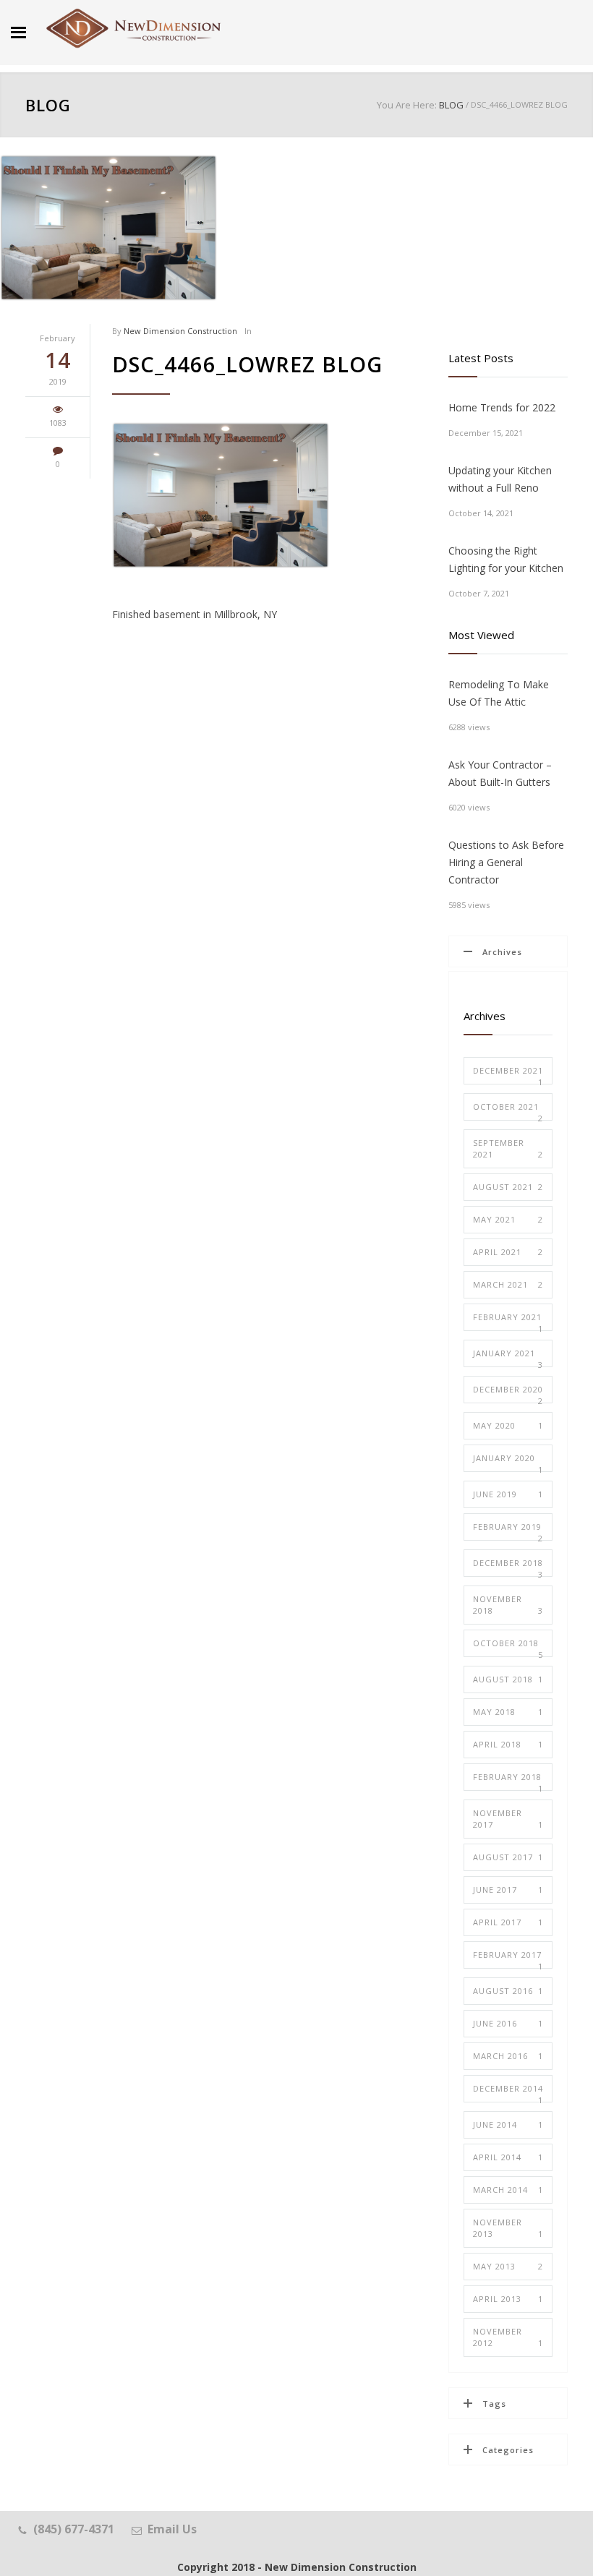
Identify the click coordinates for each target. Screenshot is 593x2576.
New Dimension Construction (180, 331)
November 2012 (508, 2337)
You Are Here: (407, 105)
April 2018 (508, 1744)
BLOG (48, 105)
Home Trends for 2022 (502, 407)
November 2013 (508, 2228)
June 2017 (508, 1890)
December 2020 (508, 1394)
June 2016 (508, 2023)
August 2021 (508, 1187)
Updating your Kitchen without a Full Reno (500, 479)
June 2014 (508, 2124)
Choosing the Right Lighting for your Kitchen (506, 559)
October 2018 (508, 1647)
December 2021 (508, 1075)
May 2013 (508, 2266)
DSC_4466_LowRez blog (247, 364)
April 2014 (508, 2157)
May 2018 (508, 1712)
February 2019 (508, 1531)
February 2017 (508, 1959)
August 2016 (508, 1991)
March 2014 (508, 2190)
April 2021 (508, 1252)
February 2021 (508, 1321)
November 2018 (508, 1605)
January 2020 (508, 1462)
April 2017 (508, 1922)
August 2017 (508, 1857)
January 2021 (508, 1357)
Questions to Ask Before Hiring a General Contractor (506, 862)
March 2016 (508, 2056)
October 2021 (508, 1111)
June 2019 (508, 1494)
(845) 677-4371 (74, 2529)
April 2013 (508, 2299)
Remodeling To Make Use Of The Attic (499, 693)
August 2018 (508, 1679)
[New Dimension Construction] (134, 29)
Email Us (172, 2529)
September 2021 (508, 1148)
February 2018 (508, 1781)
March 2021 (508, 1284)
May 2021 (508, 1219)
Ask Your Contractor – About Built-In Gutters (500, 773)
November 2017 (508, 1819)
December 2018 (508, 1567)
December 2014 (508, 2093)
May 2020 (508, 1425)
